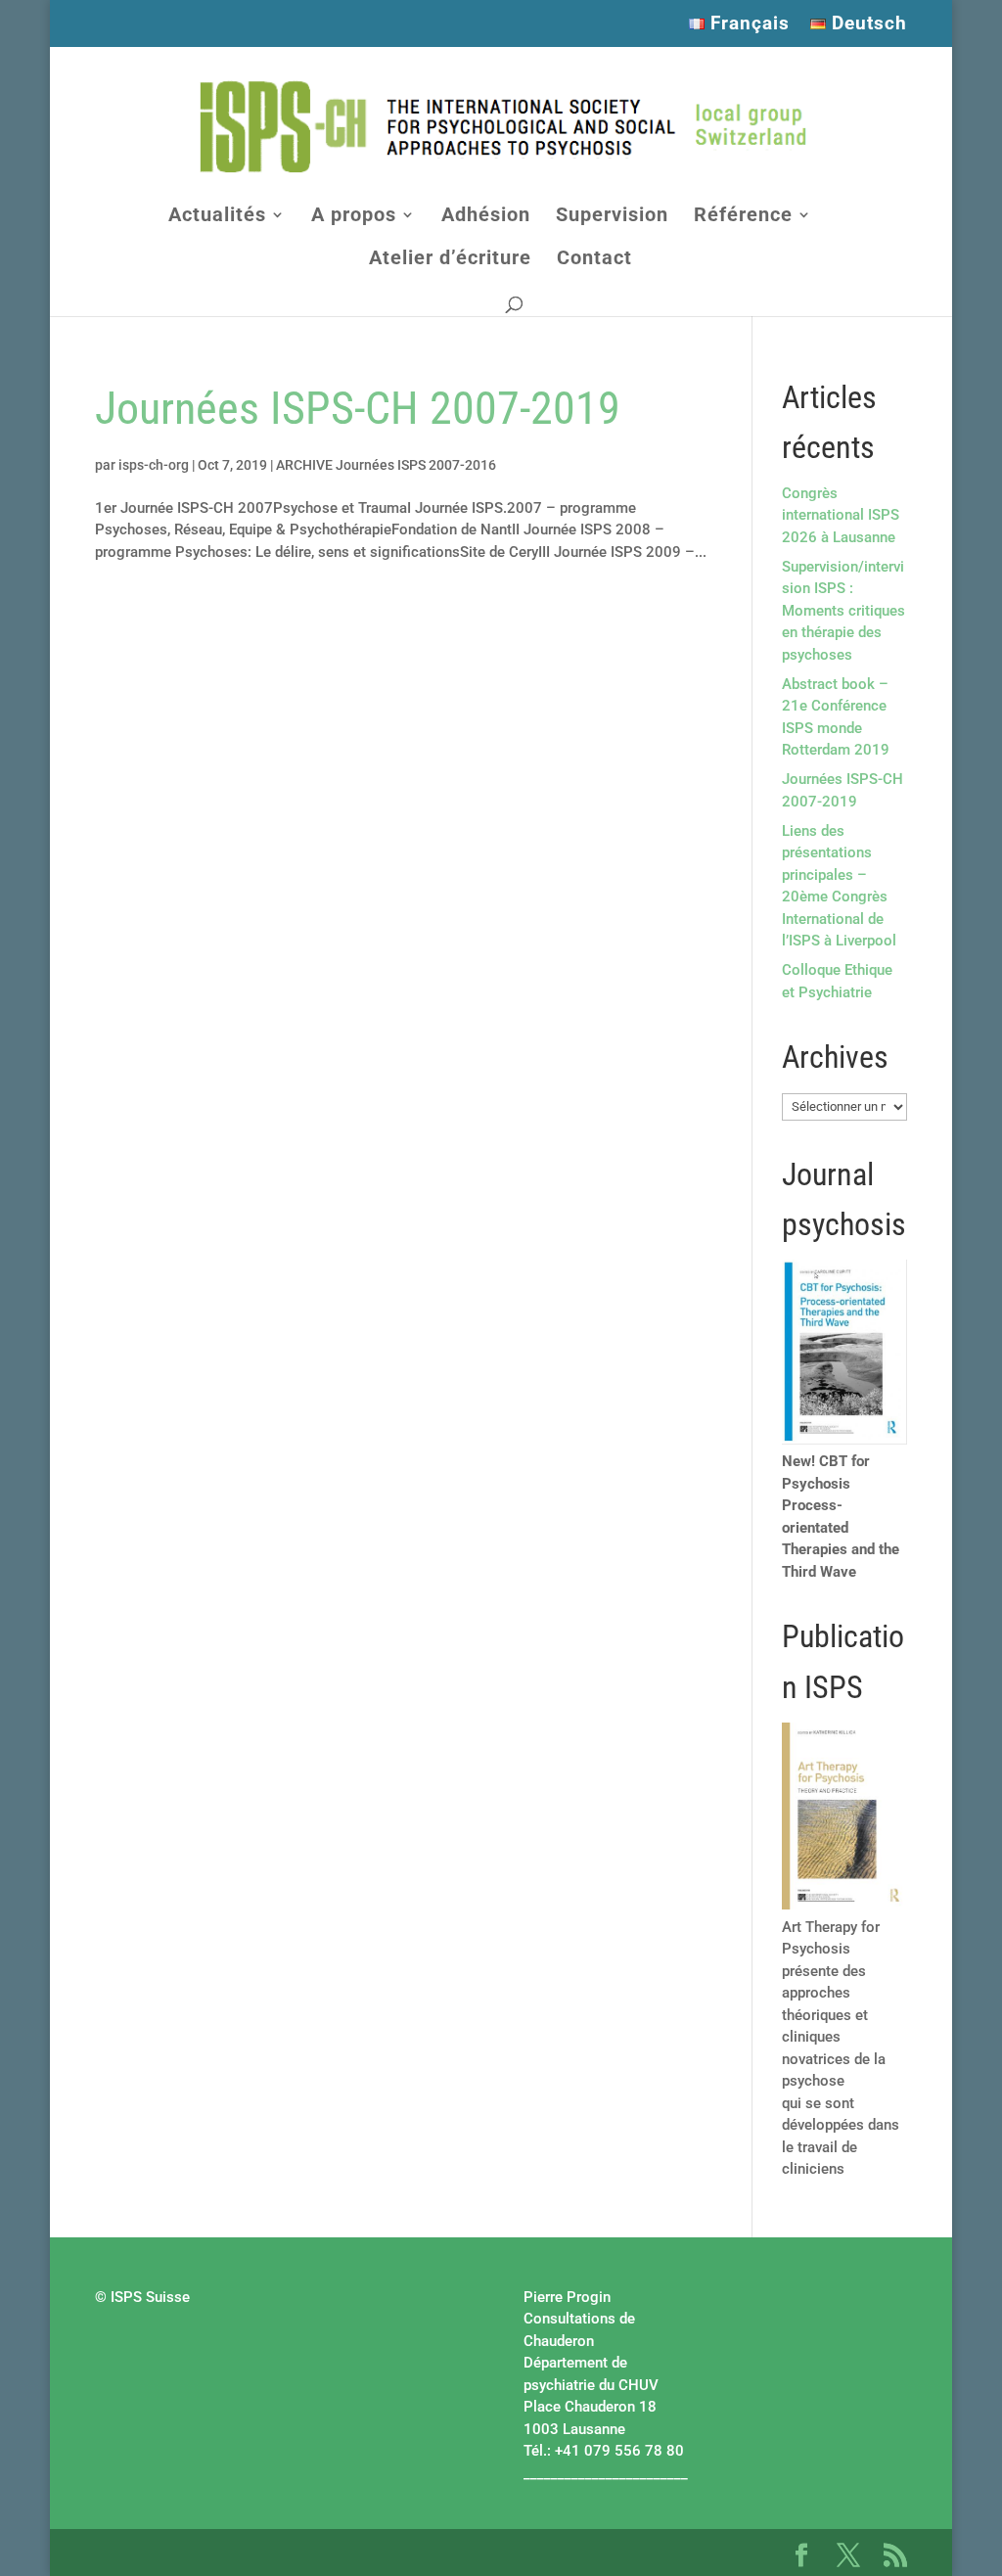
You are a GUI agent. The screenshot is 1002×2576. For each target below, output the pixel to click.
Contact (594, 260)
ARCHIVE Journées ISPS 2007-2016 (386, 465)
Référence (743, 217)
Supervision (612, 217)
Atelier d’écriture (450, 260)
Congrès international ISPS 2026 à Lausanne (841, 515)
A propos (354, 217)
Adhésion (486, 217)
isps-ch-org (154, 465)
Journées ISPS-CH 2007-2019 (358, 408)
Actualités (217, 217)
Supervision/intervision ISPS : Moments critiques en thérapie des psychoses (843, 611)
